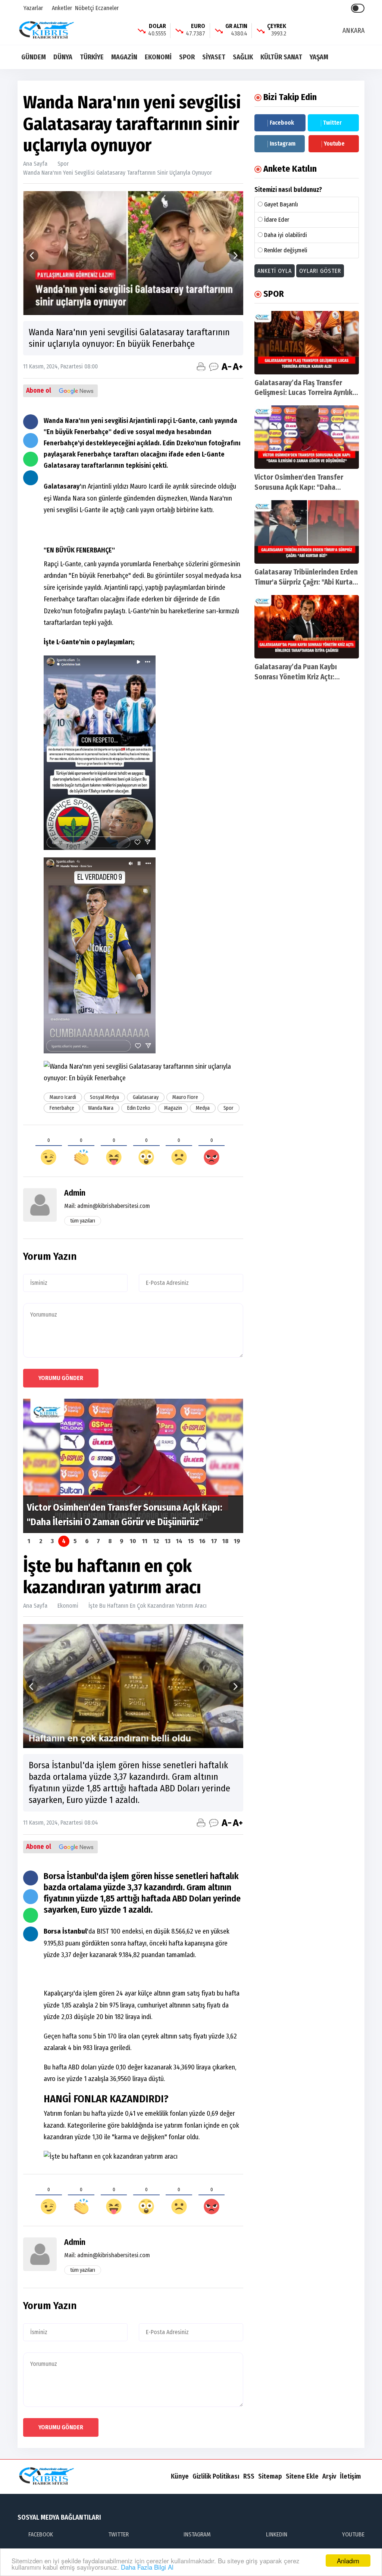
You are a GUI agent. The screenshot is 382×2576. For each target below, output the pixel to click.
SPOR (187, 57)
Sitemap (270, 2476)
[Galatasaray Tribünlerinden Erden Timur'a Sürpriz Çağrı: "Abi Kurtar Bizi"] (307, 532)
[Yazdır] (201, 367)
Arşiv (329, 2476)
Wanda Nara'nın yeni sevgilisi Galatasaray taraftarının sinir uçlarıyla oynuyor (118, 173)
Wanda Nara (101, 1108)
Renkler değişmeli (286, 250)
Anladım (348, 2561)
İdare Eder (277, 220)
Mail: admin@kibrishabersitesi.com (107, 1206)
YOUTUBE (353, 2534)
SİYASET (214, 57)
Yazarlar (32, 8)
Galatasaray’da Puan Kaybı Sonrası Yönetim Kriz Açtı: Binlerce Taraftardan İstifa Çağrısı (306, 677)
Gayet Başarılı (281, 204)
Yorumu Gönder (61, 1378)
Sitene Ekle (302, 2476)
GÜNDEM (34, 57)
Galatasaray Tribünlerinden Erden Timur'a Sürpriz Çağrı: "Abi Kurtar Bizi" (306, 582)
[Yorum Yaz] (214, 367)
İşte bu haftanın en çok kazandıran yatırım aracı (148, 1606)
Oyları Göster (320, 271)
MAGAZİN (124, 57)
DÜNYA (63, 57)
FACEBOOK (41, 2534)
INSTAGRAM (197, 2534)
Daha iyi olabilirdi (286, 235)
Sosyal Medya (104, 1097)
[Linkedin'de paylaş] (31, 478)
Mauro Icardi (63, 1097)
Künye (180, 2476)
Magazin (173, 1108)
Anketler (61, 8)
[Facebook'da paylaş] (31, 422)
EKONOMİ (158, 57)
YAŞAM (319, 57)
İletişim (350, 2476)
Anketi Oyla (275, 271)
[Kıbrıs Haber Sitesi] (47, 30)
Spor (63, 164)
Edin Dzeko (139, 1108)
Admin (75, 1193)
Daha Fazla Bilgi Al (147, 2567)
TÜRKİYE (92, 57)
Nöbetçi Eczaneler (97, 8)
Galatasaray (146, 1097)
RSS (249, 2476)
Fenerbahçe (62, 1108)
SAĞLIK (243, 57)
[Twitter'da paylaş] (31, 440)
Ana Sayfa (35, 164)
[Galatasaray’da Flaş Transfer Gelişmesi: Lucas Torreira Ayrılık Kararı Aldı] (307, 343)
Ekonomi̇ (68, 1606)
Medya (203, 1108)
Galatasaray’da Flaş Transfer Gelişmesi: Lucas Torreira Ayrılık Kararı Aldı (303, 393)
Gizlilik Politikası (216, 2476)
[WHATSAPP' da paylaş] (31, 459)
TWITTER (118, 2534)
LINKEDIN (277, 2534)
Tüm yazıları (83, 1221)
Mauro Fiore (185, 1097)
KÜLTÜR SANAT (281, 57)
